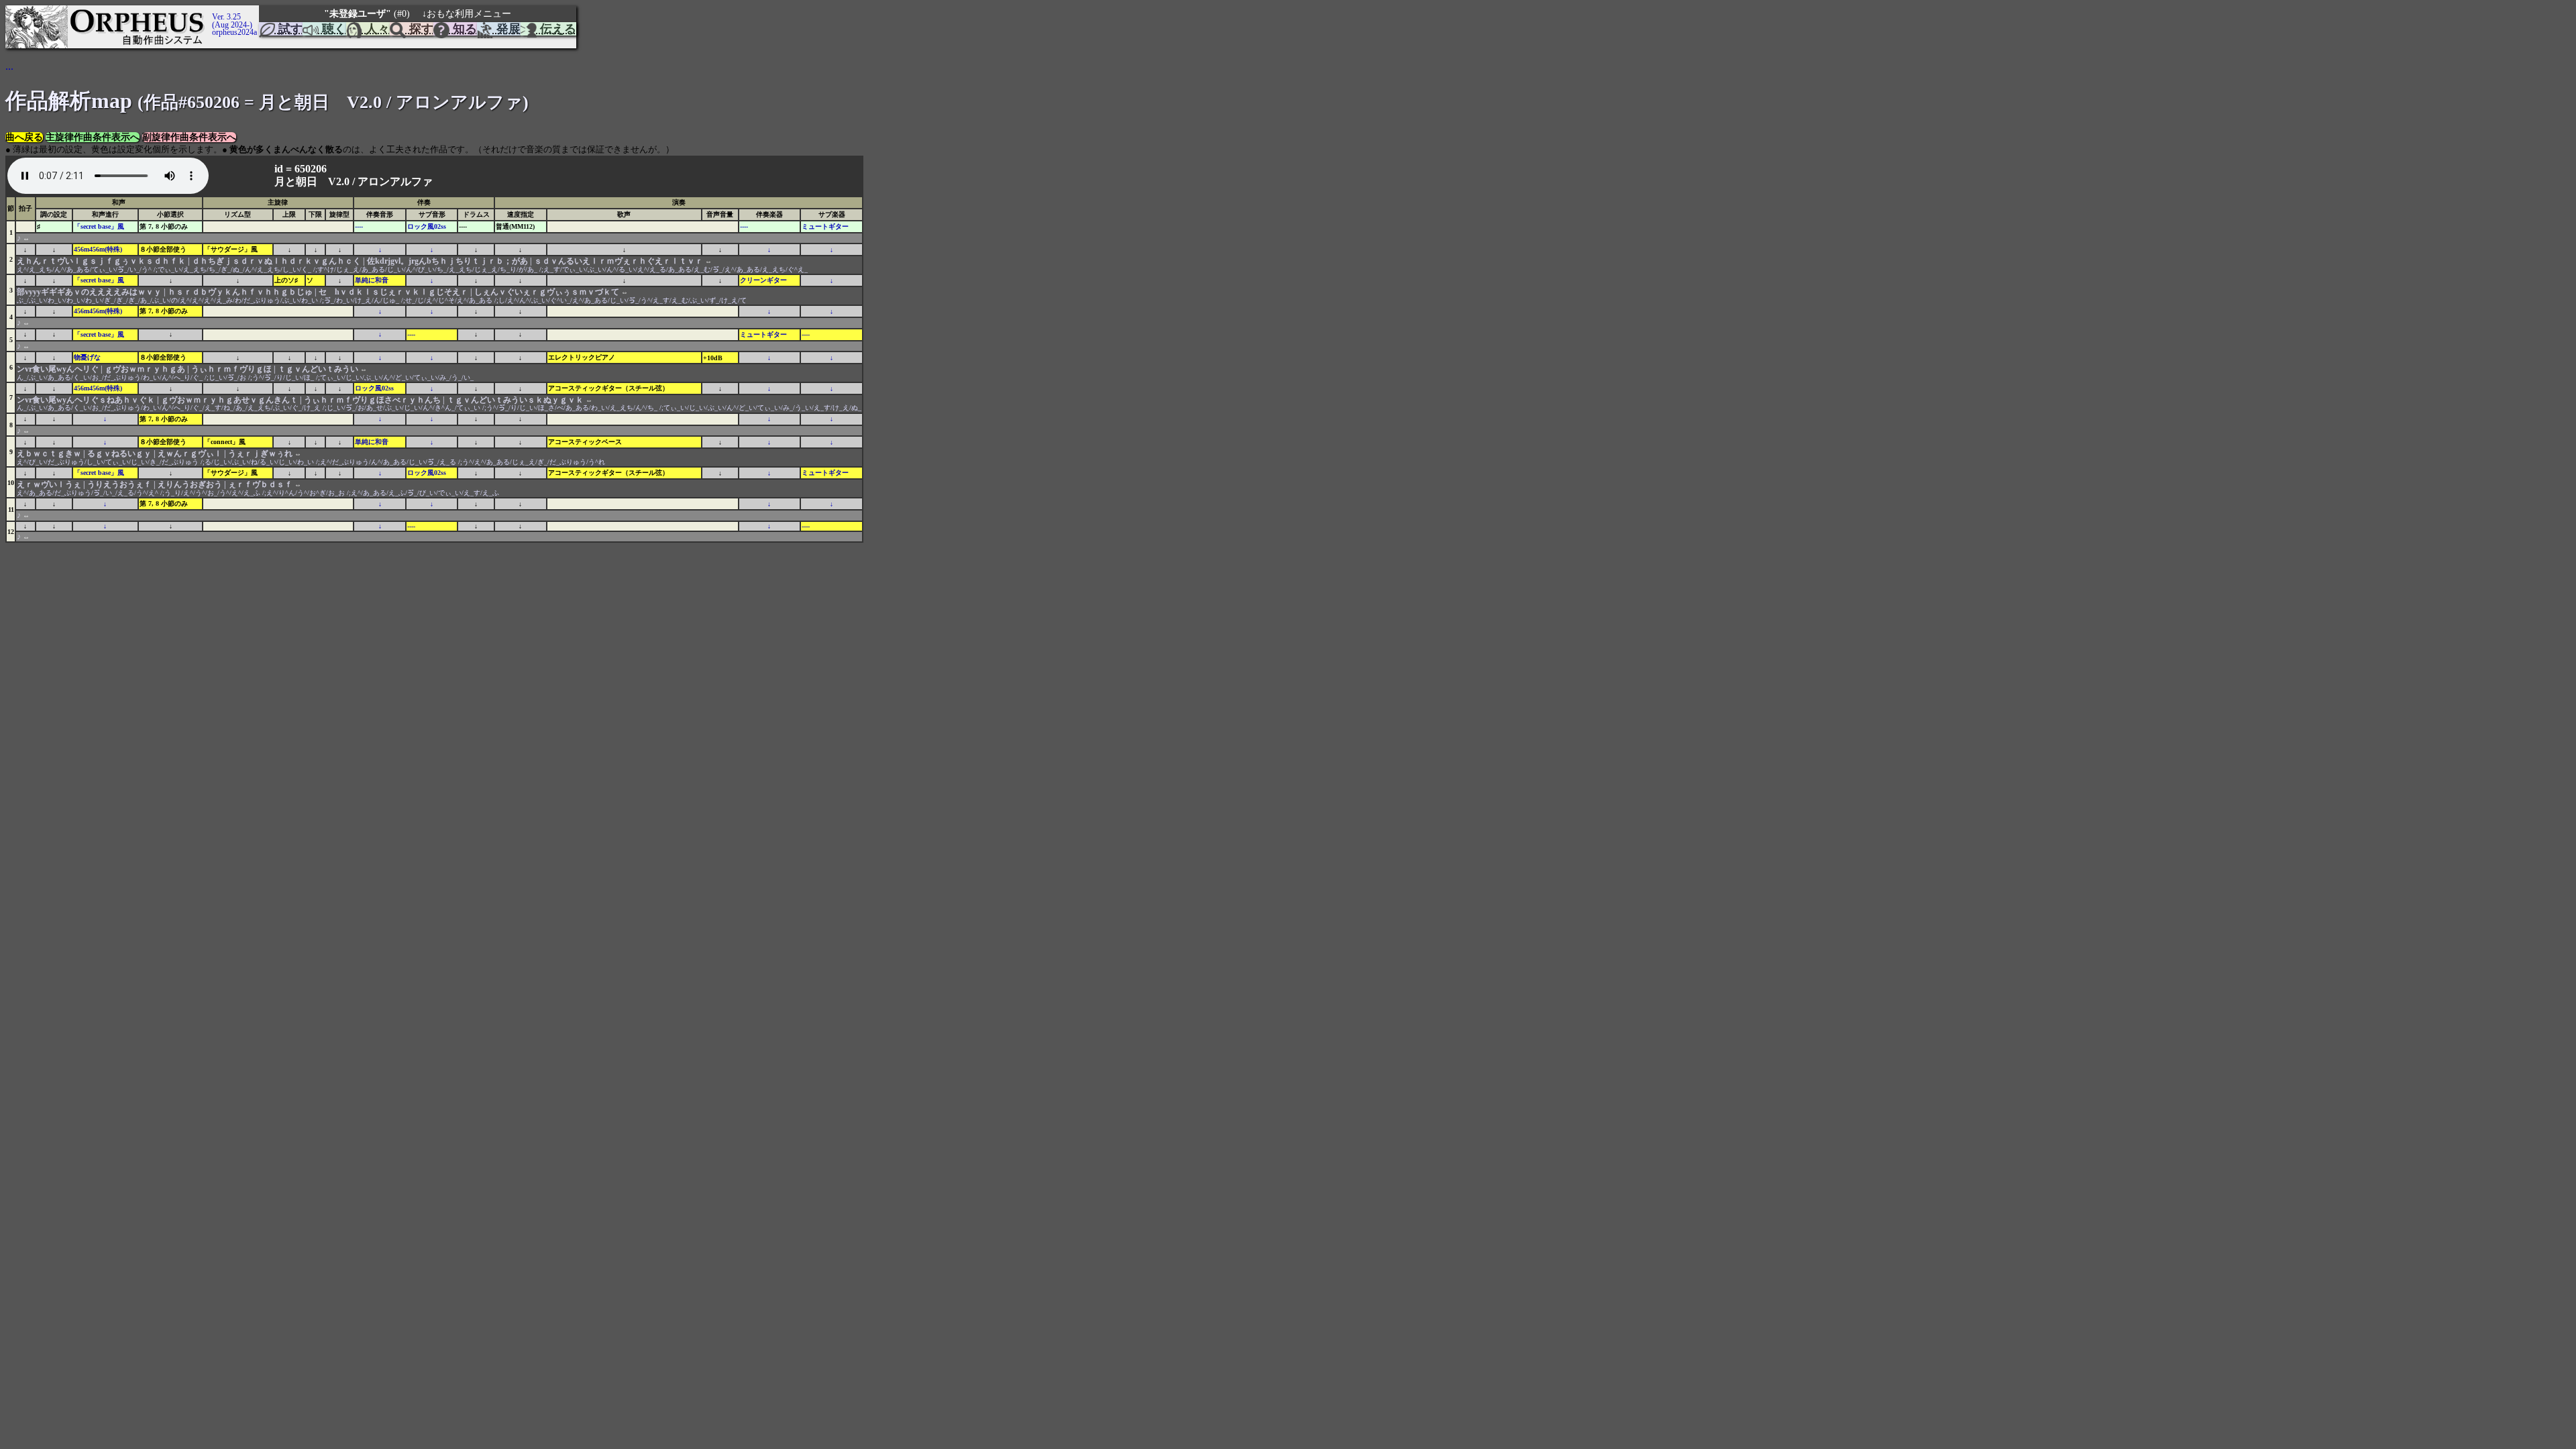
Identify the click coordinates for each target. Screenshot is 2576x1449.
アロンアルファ (395, 181)
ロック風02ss (427, 226)
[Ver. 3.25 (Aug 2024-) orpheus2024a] (210, 11)
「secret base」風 (99, 226)
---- (359, 226)
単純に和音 (372, 280)
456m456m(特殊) (98, 249)
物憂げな (87, 357)
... (9, 66)
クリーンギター (763, 280)
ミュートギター (825, 226)
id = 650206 (302, 169)
